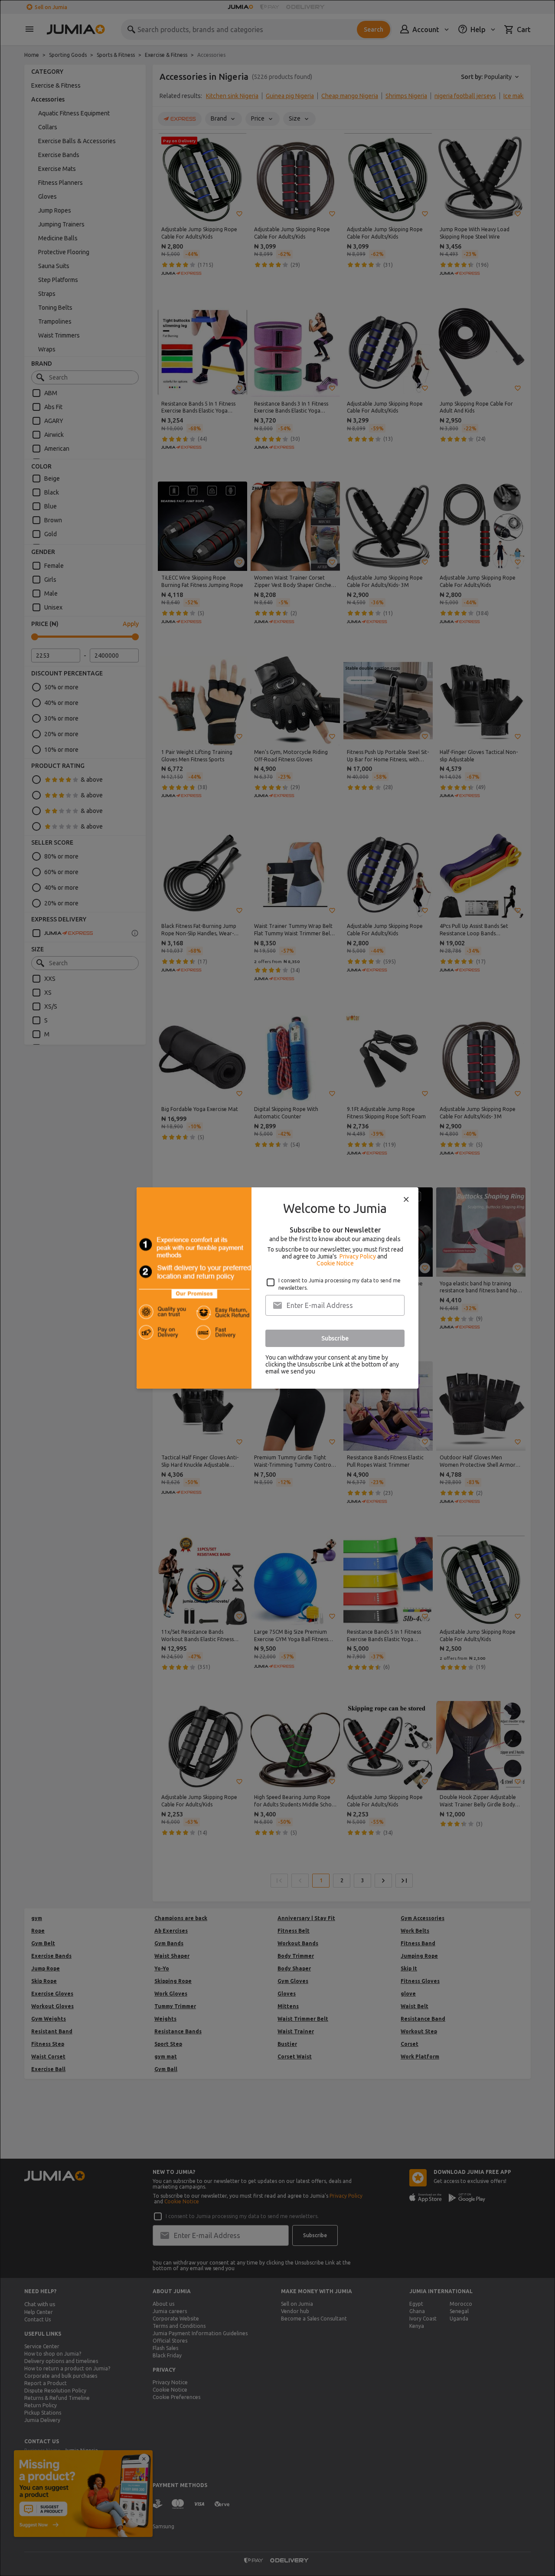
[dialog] (277, 1288)
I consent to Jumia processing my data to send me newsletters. (340, 1284)
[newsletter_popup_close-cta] (406, 1200)
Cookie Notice (335, 1263)
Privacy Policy (358, 1256)
